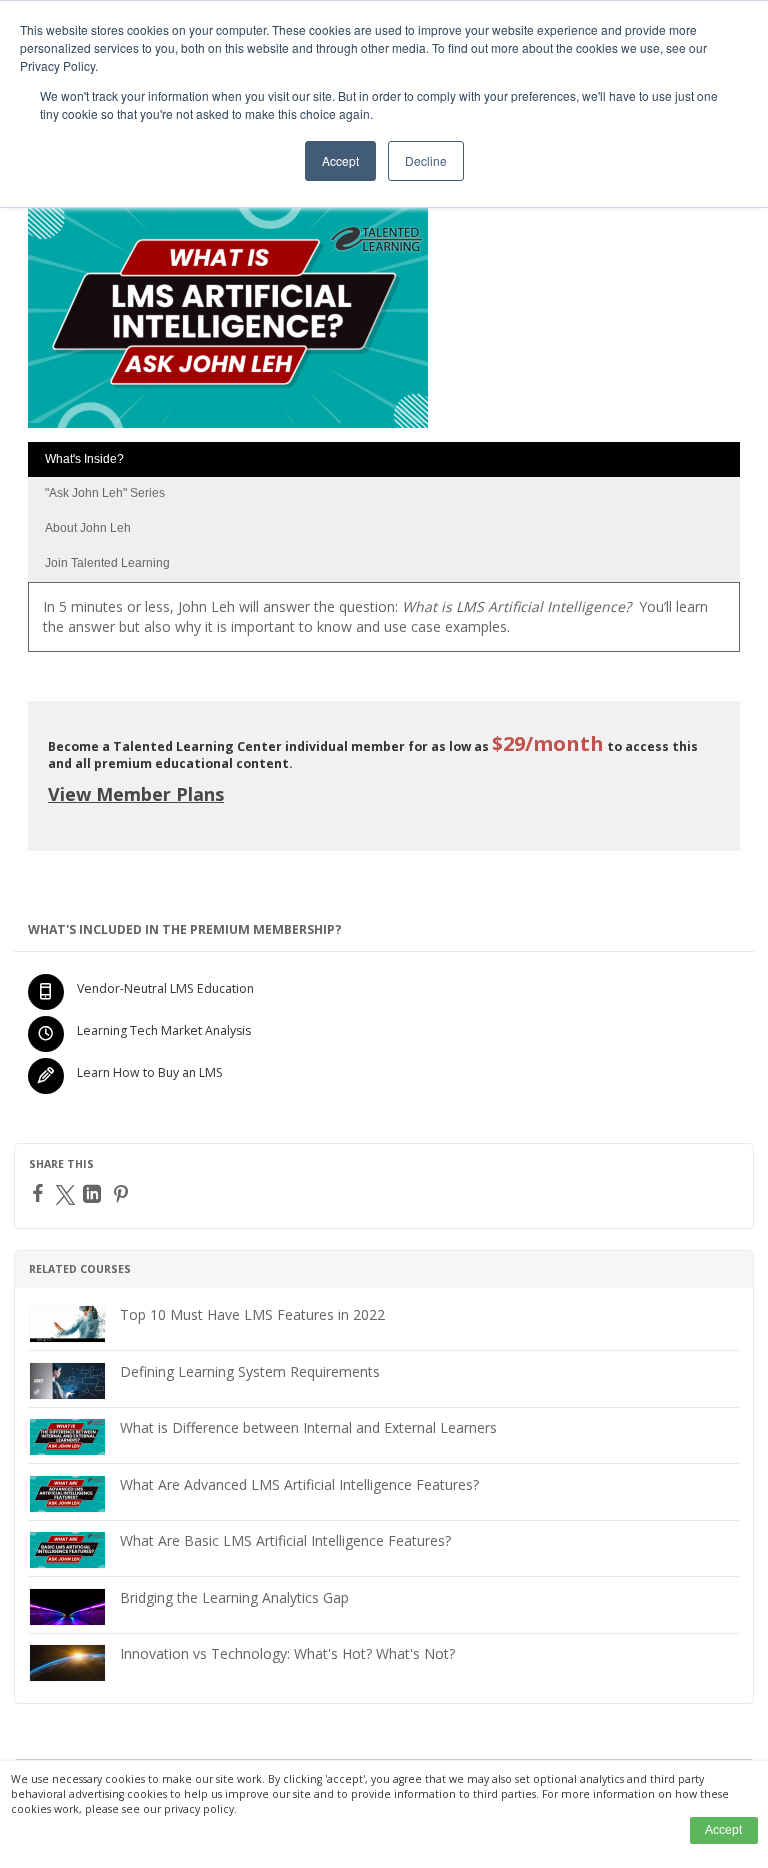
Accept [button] (340, 160)
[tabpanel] (384, 624)
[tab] (384, 459)
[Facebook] (40, 1193)
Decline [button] (426, 160)
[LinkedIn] (94, 1194)
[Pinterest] (123, 1194)
